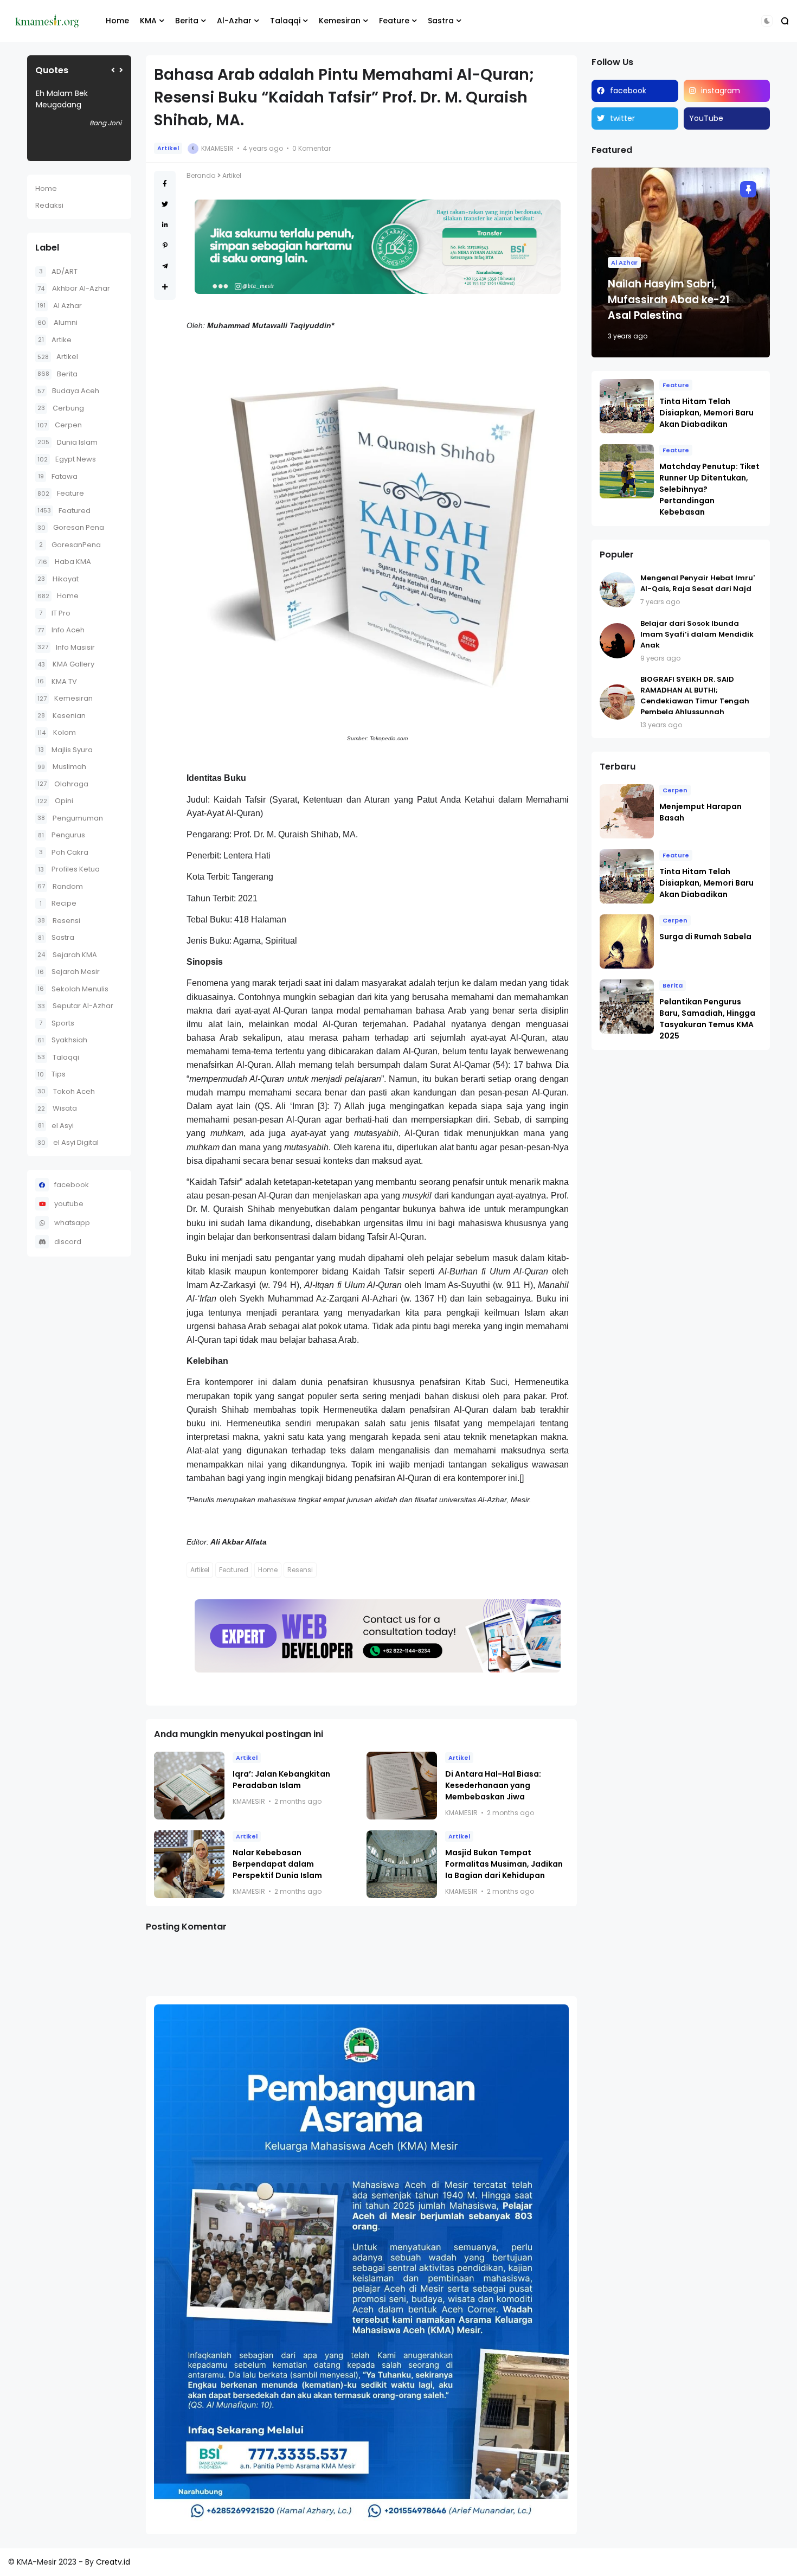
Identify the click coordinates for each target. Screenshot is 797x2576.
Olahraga (63, 784)
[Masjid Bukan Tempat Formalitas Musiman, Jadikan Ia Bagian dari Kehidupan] (402, 1864)
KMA (148, 21)
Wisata (57, 1108)
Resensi (59, 921)
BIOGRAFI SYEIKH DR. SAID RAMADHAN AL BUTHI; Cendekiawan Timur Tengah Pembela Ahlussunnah (695, 696)
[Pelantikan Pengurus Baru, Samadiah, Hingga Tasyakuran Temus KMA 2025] (627, 1007)
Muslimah (62, 767)
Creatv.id (113, 2562)
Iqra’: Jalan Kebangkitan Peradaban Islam (281, 1780)
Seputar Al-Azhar (75, 1006)
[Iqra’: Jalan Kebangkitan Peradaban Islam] (189, 1786)
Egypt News (67, 459)
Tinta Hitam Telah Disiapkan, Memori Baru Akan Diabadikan (706, 413)
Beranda (201, 175)
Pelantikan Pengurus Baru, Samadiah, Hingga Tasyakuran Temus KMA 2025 (707, 1019)
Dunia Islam (68, 442)
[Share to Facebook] (165, 184)
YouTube (706, 118)
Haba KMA (64, 562)
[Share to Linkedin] (165, 225)
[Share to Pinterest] (165, 245)
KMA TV (57, 681)
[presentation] (113, 70)
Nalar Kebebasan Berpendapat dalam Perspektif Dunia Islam (277, 1864)
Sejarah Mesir (69, 972)
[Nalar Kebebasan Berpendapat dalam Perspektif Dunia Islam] (189, 1864)
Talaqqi (285, 21)
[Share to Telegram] (165, 266)
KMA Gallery (66, 664)
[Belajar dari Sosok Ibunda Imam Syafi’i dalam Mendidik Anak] (617, 641)
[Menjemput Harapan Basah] (627, 811)
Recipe (58, 903)
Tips (52, 1074)
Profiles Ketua (69, 869)
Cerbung (61, 408)
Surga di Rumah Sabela (705, 937)
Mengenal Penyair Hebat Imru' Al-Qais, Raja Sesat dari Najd (698, 583)
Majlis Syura (65, 750)
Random (60, 886)
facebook (72, 1185)
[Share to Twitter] (165, 204)
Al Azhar (60, 306)
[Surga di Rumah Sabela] (627, 941)
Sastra (441, 21)
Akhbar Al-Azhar (74, 288)
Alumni (57, 322)
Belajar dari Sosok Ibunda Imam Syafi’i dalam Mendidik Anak (697, 634)
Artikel (58, 357)
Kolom (57, 732)
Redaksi (49, 205)
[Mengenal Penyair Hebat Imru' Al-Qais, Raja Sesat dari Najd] (617, 590)
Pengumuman (70, 818)
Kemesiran (340, 21)
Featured (64, 511)
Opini (55, 801)
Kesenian (62, 716)
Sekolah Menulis (73, 989)
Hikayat (58, 579)
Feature (394, 21)
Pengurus (62, 835)
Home (117, 21)
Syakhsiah (62, 1040)
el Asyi (56, 1126)
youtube (69, 1204)
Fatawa (58, 476)
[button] (767, 21)
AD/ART (58, 271)
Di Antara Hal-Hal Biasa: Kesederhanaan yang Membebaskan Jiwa (493, 1785)
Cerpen (60, 425)
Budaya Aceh (68, 391)
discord (68, 1242)
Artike (55, 340)
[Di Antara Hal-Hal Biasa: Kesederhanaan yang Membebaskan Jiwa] (402, 1786)
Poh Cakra (64, 852)
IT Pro (55, 613)
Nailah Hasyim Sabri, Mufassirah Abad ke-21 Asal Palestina (669, 300)
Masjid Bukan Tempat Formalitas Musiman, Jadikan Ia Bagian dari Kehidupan (504, 1864)
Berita (187, 21)
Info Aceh (61, 630)
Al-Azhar (234, 21)
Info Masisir (66, 647)
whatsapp (72, 1223)
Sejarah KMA (67, 955)
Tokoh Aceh (66, 1091)
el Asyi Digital (68, 1142)
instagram (721, 91)
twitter (622, 118)
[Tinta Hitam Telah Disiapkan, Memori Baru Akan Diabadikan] (627, 406)
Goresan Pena (71, 527)
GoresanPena (70, 545)
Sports (57, 1023)
